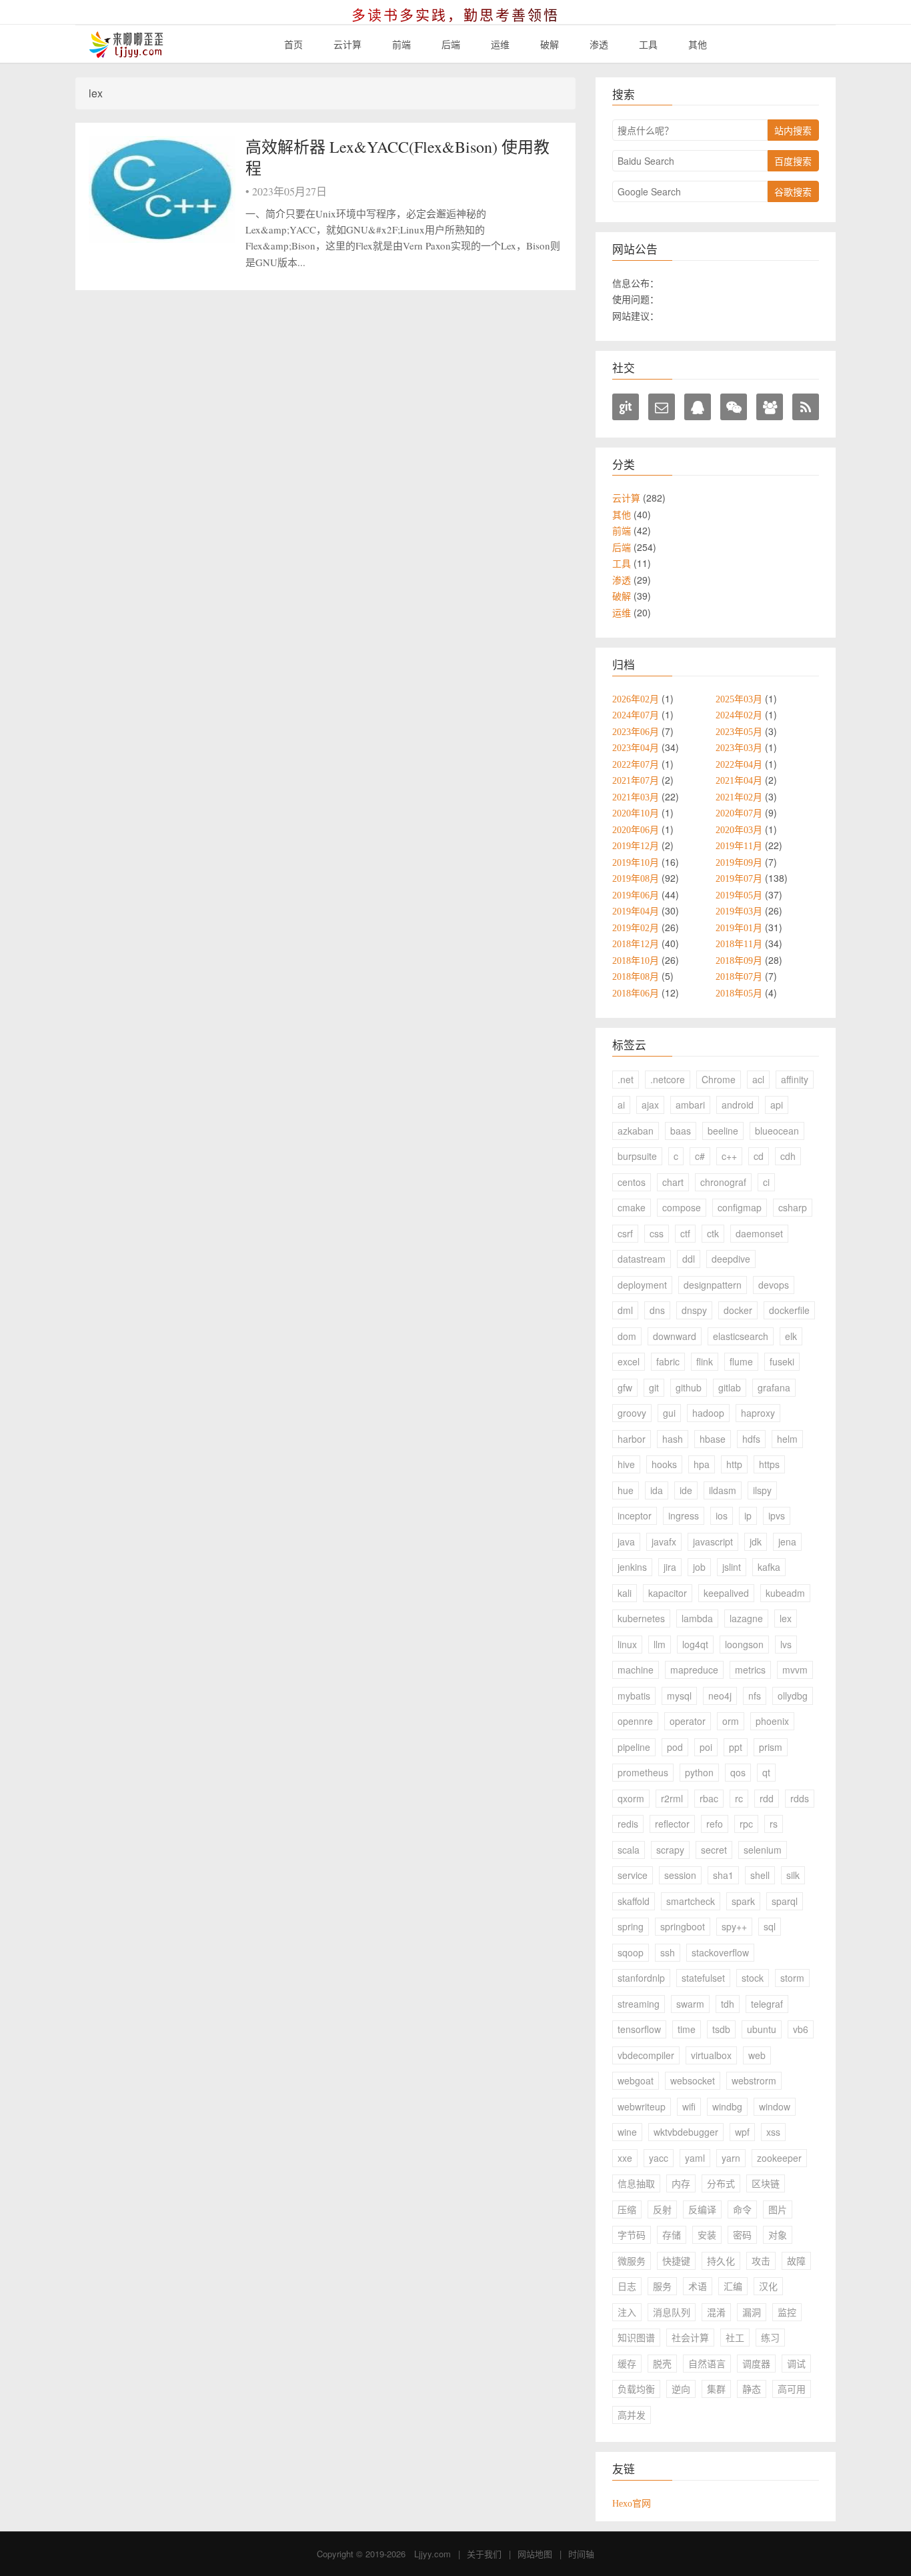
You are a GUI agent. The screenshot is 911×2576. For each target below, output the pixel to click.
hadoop (708, 1413)
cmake (632, 1207)
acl (758, 1079)
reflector (672, 1824)
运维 (500, 44)
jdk (756, 1541)
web (757, 2055)
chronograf (723, 1182)
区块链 (766, 2183)
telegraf (767, 2004)
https (769, 1464)
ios (722, 1515)
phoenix (772, 1721)
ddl (689, 1259)
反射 (662, 2209)
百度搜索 (793, 161)
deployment (642, 1285)
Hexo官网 (632, 2503)
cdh (788, 1156)
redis (628, 1824)
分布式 (721, 2183)
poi (706, 1747)
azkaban (636, 1131)
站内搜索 (793, 130)
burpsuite (637, 1156)
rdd (767, 1798)
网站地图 (535, 2554)
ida (657, 1490)
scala (629, 1850)
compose (682, 1207)
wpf (742, 2132)
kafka (769, 1567)
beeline (723, 1131)
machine (636, 1670)
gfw (625, 1387)
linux (627, 1644)
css (657, 1233)
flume (741, 1361)
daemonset (759, 1233)
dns (657, 1310)
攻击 (761, 2261)
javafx (664, 1541)
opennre (635, 1721)
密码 (742, 2234)
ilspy (762, 1490)
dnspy (694, 1310)
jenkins (632, 1567)
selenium (763, 1850)
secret (714, 1850)
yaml (695, 2158)
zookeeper (779, 2158)
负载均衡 (636, 2389)
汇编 (733, 2286)
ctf (685, 1233)
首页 (293, 44)
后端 (451, 44)
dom (627, 1336)
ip (748, 1515)
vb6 (801, 2029)
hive (626, 1464)
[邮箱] (662, 407)
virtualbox (711, 2055)
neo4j (720, 1696)
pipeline (634, 1747)
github (689, 1387)
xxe (625, 2158)
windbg (727, 2106)
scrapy (670, 1850)
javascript (713, 1541)
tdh (728, 2004)
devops (774, 1285)
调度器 (756, 2363)
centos (632, 1182)
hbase (713, 1439)
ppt (736, 1747)
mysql (679, 1696)
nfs (755, 1696)
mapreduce (694, 1670)
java (626, 1541)
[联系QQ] (698, 407)
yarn (731, 2158)
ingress (684, 1515)
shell (760, 1875)
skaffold (634, 1901)
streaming (639, 2004)
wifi (689, 2106)
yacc (659, 2158)
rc (739, 1798)
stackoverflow (720, 1952)
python (699, 1772)
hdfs (751, 1439)
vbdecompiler (646, 2055)
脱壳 (662, 2363)
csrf (625, 1233)
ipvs (777, 1515)
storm (792, 1978)
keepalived (726, 1593)
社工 (735, 2337)
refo (715, 1824)
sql (770, 1926)
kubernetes (641, 1618)
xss (773, 2132)
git (654, 1387)
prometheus (643, 1772)
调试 (796, 2363)
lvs (786, 1644)
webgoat (636, 2080)
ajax (650, 1105)
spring (631, 1926)
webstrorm (754, 2080)
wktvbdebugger (686, 2132)
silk (793, 1875)
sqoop (631, 1952)
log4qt (695, 1644)
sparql (785, 1901)
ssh (668, 1952)
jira (670, 1567)
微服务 (632, 2261)
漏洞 (752, 2312)
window (775, 2106)
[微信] (734, 407)
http (734, 1464)
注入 (627, 2312)
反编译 (702, 2209)
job (699, 1567)
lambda (697, 1618)
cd (759, 1156)
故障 (796, 2261)
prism (771, 1747)
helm (787, 1439)
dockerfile (789, 1310)
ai (621, 1105)
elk (791, 1336)
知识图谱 (636, 2337)
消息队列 (672, 2312)
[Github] (626, 407)
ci (766, 1182)
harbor (632, 1439)
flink (705, 1361)
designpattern (713, 1285)
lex (786, 1618)
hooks (664, 1464)
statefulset (703, 1978)
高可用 (792, 2389)
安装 (707, 2234)
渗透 (599, 44)
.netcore (668, 1079)
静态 (752, 2389)
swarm (690, 2004)
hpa (702, 1464)
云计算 (347, 44)
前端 (401, 44)
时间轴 (581, 2554)
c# (700, 1156)
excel (629, 1361)
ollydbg (793, 1696)
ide (686, 1490)
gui (669, 1413)
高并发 (632, 2415)
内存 (681, 2183)
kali (625, 1593)
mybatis (634, 1696)
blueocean (777, 1131)
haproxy (758, 1413)
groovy (632, 1413)
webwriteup (642, 2106)
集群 (716, 2389)
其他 (698, 44)
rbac (709, 1798)
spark (743, 1901)
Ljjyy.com (432, 2554)
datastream (642, 1259)
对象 (778, 2234)
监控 (787, 2312)
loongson (744, 1644)
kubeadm (785, 1593)
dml (625, 1310)
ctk (713, 1233)
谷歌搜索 (793, 191)
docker (738, 1310)
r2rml (672, 1798)
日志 (627, 2286)
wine (627, 2132)
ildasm (723, 1490)
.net (626, 1079)
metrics (750, 1670)
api (777, 1105)
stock (753, 1978)
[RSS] (806, 407)
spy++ (734, 1926)
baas (681, 1131)
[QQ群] (770, 407)
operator (688, 1721)
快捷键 (676, 2261)
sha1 (723, 1875)
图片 (778, 2209)
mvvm (795, 1670)
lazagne (746, 1618)
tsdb (721, 2029)
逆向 (681, 2389)
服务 (662, 2286)
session (680, 1875)
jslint (732, 1567)
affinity (795, 1079)
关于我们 (484, 2554)
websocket (693, 2080)
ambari (690, 1105)
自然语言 (707, 2363)
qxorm (631, 1798)
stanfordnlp (641, 1978)
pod (675, 1747)
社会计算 (690, 2337)
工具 (648, 44)
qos (738, 1772)
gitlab (730, 1387)
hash (673, 1439)
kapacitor (668, 1593)
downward (675, 1336)
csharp (793, 1207)
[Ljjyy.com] (126, 45)
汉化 (768, 2286)
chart (673, 1182)
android (738, 1105)
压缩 (627, 2209)
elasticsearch (741, 1336)
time (687, 2029)
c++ (729, 1156)
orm (731, 1721)
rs (774, 1824)
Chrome (719, 1079)
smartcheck (691, 1901)
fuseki (782, 1361)
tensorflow (639, 2029)
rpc (746, 1824)
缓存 (627, 2363)
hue (626, 1490)
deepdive (731, 1259)
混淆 (716, 2312)
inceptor (635, 1515)
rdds (800, 1798)
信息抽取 (636, 2183)
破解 (550, 44)
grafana (774, 1387)
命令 (742, 2209)
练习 (770, 2337)
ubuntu (762, 2029)
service (633, 1875)
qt (766, 1772)
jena (787, 1541)
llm (660, 1644)
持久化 (721, 2261)
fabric (668, 1361)
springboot (683, 1926)
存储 (672, 2234)
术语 (698, 2286)
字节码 (632, 2234)
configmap (740, 1207)
